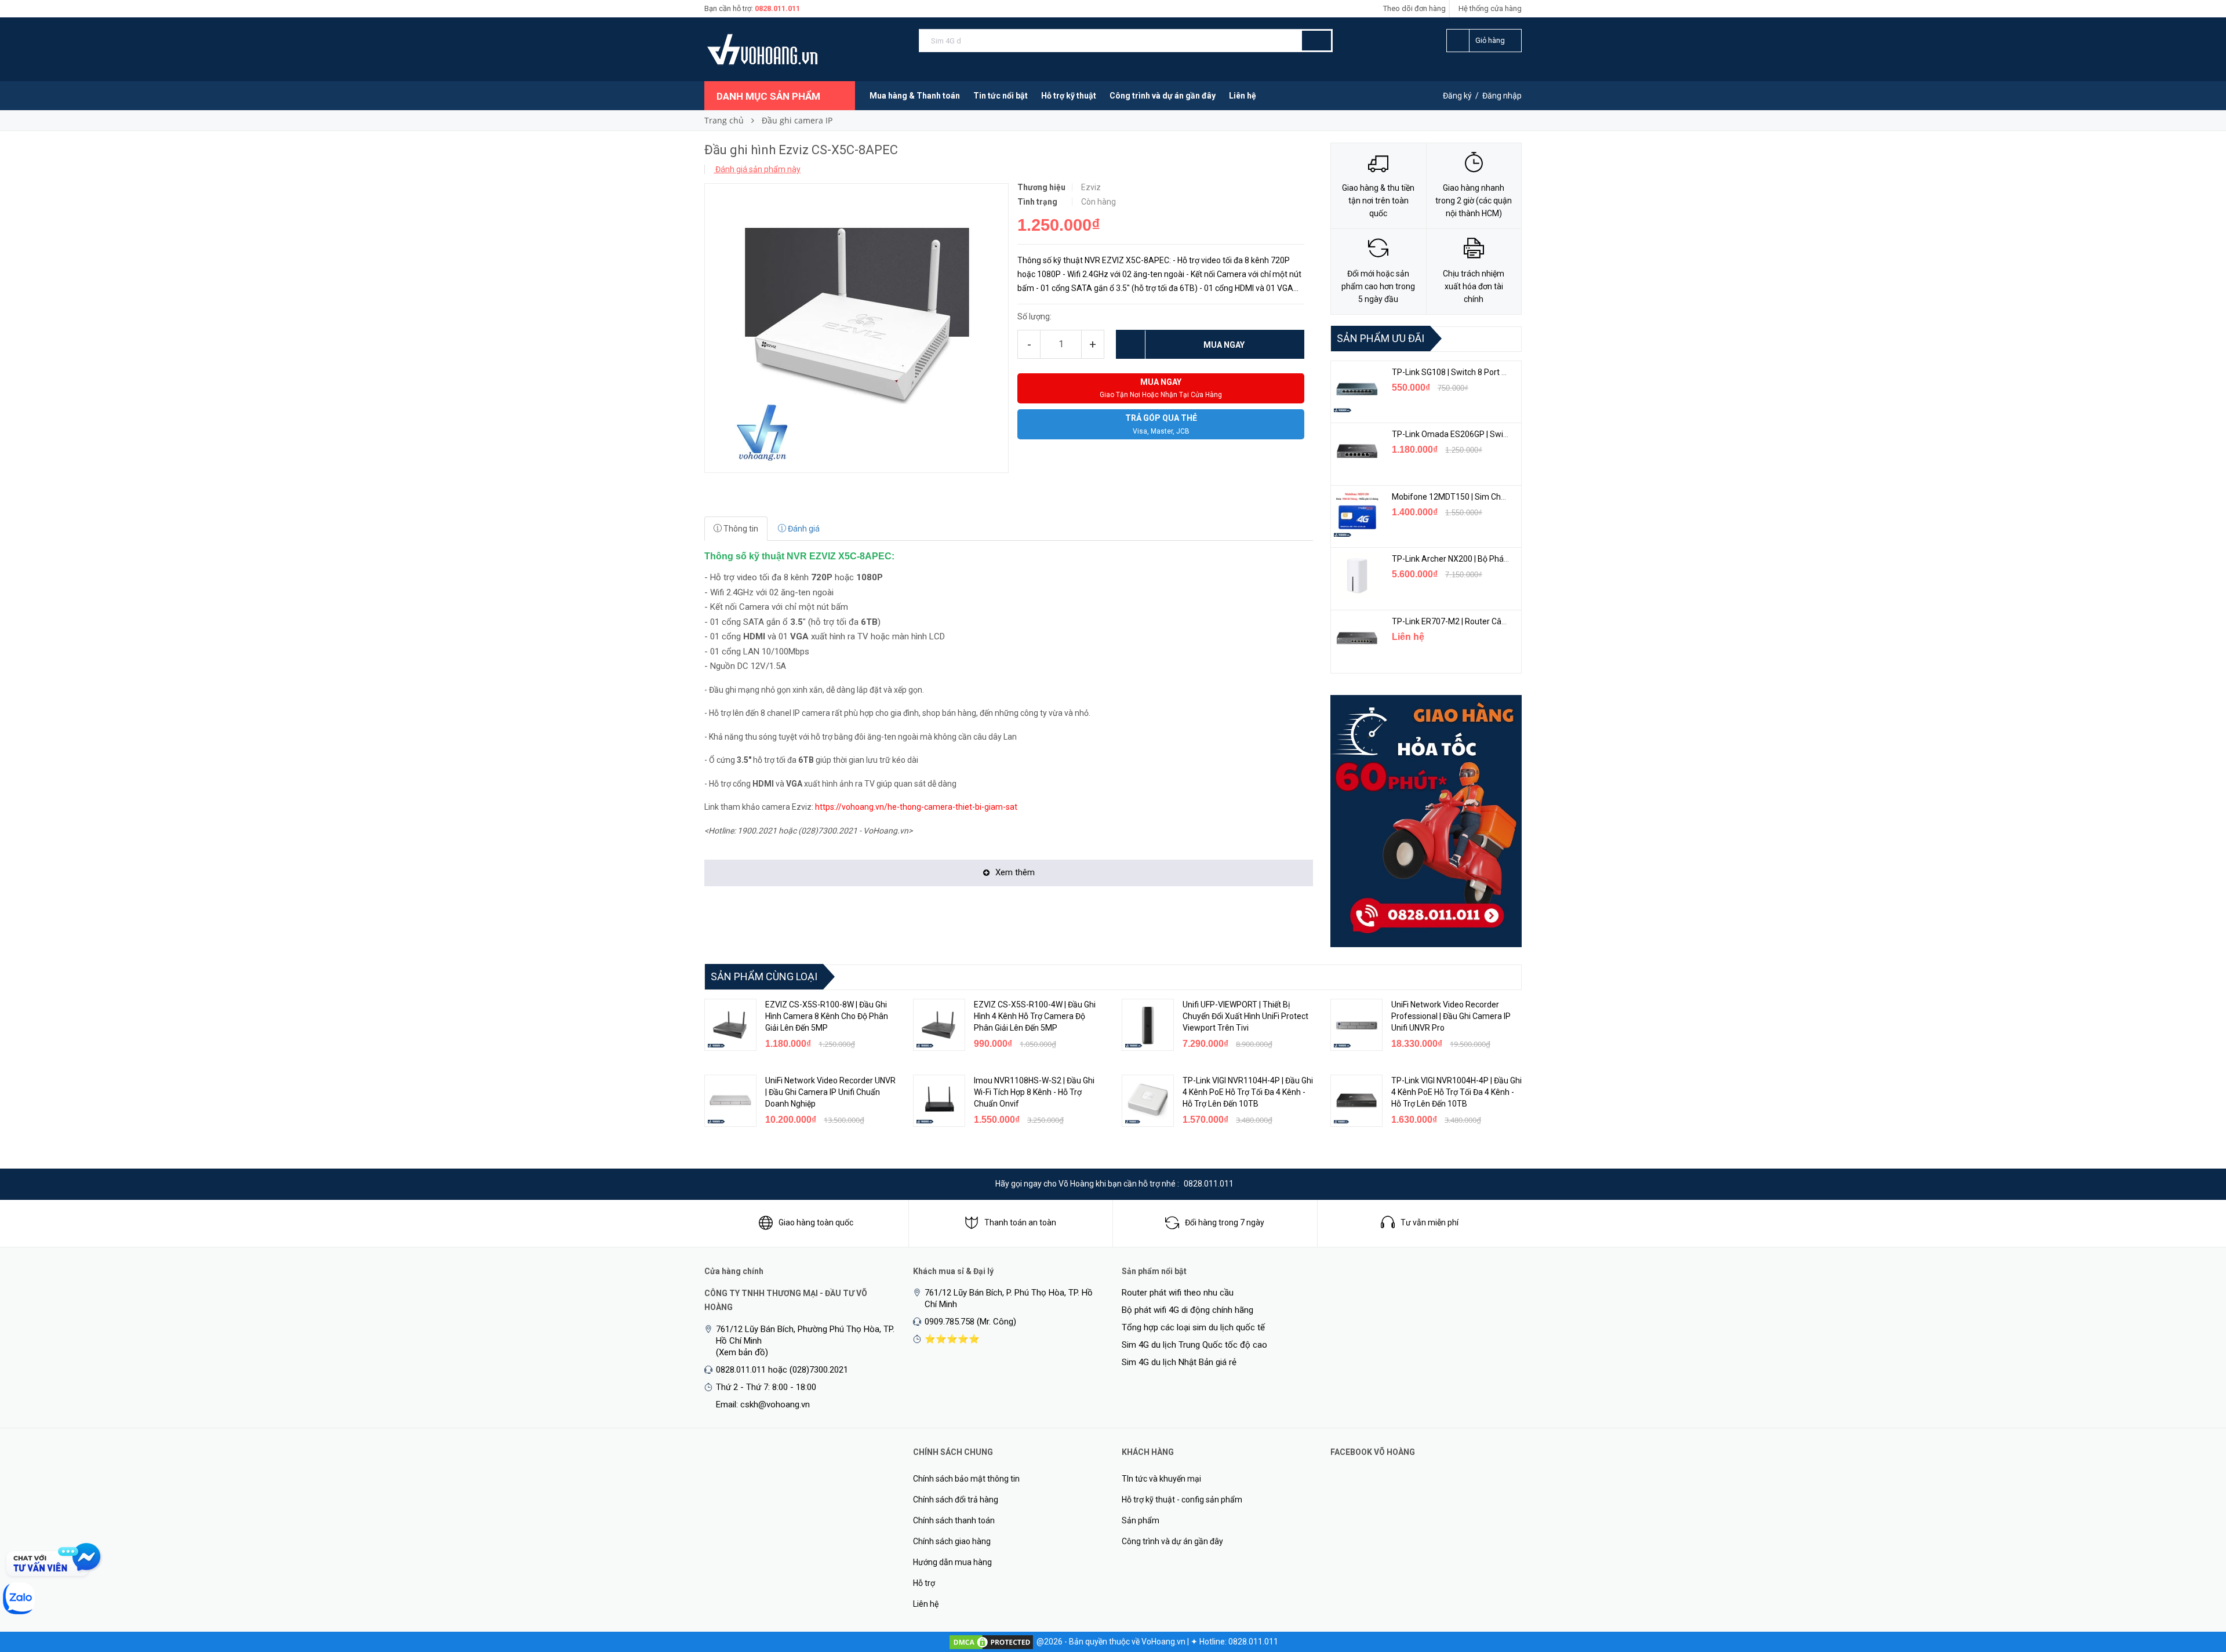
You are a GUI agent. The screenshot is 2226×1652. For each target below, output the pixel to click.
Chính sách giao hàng (952, 1541)
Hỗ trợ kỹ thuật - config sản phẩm (1182, 1500)
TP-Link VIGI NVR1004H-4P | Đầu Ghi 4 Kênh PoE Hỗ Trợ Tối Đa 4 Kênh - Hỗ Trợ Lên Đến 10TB (1456, 1092)
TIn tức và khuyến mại (1161, 1479)
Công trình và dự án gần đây (1163, 96)
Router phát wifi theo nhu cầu (1178, 1293)
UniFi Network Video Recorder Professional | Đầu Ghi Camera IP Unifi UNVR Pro (1451, 1016)
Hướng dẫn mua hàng (952, 1562)
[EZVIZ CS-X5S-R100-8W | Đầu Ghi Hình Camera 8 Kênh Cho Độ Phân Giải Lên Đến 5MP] (730, 1025)
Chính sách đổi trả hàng (956, 1500)
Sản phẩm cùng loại (764, 976)
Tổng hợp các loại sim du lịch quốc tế (1193, 1327)
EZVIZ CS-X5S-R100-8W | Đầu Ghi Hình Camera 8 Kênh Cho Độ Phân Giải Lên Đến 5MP (827, 1016)
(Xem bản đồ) (742, 1352)
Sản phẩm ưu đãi (1381, 338)
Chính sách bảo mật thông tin (966, 1479)
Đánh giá (803, 529)
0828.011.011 (777, 8)
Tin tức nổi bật (1001, 96)
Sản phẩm (1141, 1520)
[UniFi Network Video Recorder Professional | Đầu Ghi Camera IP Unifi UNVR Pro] (1356, 1025)
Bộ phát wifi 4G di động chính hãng (1187, 1310)
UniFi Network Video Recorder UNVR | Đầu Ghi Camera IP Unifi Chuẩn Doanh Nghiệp (830, 1092)
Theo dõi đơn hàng (1414, 8)
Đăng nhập (1502, 96)
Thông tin (740, 529)
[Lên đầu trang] (2194, 1582)
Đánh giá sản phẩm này (757, 169)
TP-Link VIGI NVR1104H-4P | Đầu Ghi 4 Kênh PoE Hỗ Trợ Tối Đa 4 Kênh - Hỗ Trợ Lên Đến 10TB (1248, 1092)
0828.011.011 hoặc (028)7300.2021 (782, 1370)
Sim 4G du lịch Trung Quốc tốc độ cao (1194, 1345)
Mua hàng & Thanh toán (915, 96)
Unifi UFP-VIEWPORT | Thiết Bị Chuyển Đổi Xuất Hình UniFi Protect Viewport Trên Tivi (1245, 1016)
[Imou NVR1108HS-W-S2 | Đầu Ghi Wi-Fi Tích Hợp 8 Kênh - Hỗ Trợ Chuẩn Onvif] (939, 1101)
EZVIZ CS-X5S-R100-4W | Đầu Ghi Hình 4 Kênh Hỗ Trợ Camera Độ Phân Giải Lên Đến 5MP (1035, 1016)
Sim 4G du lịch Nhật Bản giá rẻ (1179, 1362)
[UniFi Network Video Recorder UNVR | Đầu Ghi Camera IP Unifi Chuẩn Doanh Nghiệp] (730, 1101)
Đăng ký (1457, 96)
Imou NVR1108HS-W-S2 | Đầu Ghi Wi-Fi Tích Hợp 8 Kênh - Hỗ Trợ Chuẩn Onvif (1034, 1092)
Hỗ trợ (924, 1583)
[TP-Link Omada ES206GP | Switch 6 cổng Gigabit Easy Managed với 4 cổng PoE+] (1357, 451)
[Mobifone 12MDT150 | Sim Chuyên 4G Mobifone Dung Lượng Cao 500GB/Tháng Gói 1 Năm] (1357, 514)
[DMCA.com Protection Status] (991, 1642)
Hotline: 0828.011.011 (1239, 1642)
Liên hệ (1243, 96)
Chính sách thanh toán (954, 1520)
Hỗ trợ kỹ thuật (1069, 96)
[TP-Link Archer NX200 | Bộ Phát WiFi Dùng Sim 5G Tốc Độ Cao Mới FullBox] (1357, 576)
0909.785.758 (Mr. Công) (970, 1322)
